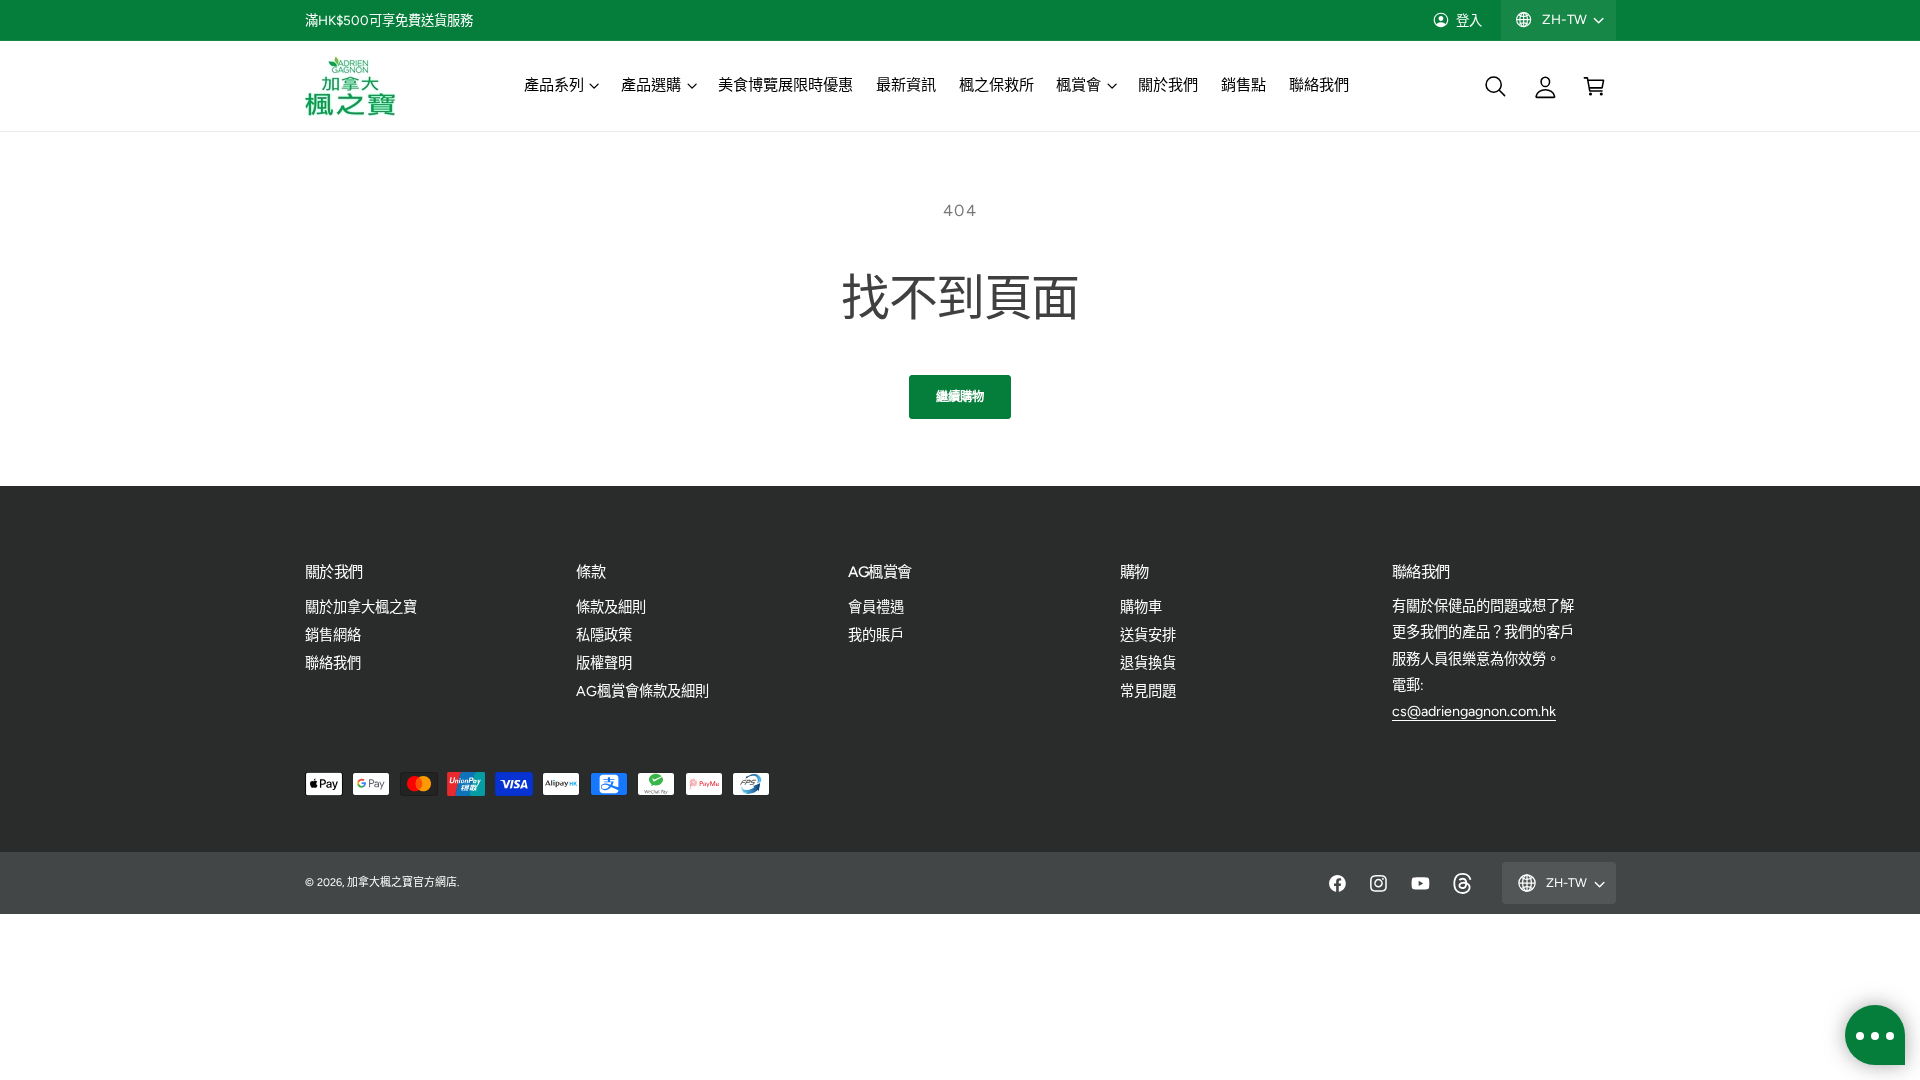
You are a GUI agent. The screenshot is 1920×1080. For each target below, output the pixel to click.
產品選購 (651, 85)
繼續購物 (959, 396)
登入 (1469, 20)
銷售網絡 (333, 635)
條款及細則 (611, 607)
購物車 (1141, 607)
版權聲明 (604, 663)
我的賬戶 (876, 635)
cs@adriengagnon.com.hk (1474, 711)
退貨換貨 (1148, 663)
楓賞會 (1078, 85)
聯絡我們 (333, 663)
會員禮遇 (876, 607)
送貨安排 (1148, 635)
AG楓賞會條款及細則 (642, 691)
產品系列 (554, 85)
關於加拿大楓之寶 (361, 607)
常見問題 (1148, 691)
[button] (560, 86)
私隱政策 (604, 635)
